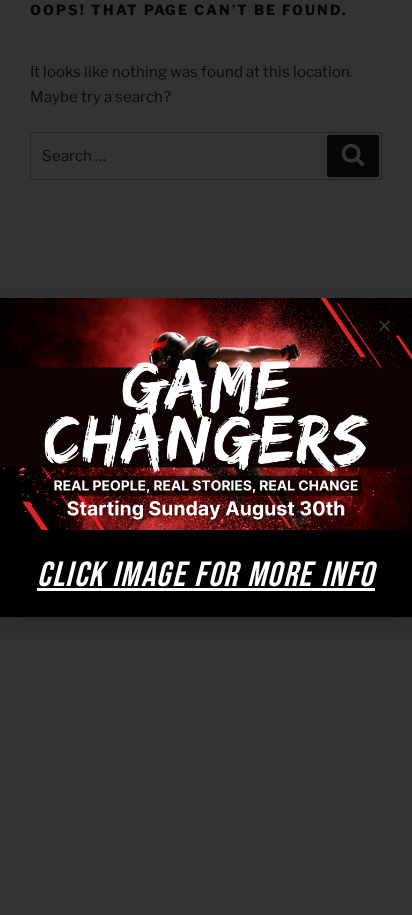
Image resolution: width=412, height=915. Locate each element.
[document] (206, 457)
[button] (384, 325)
